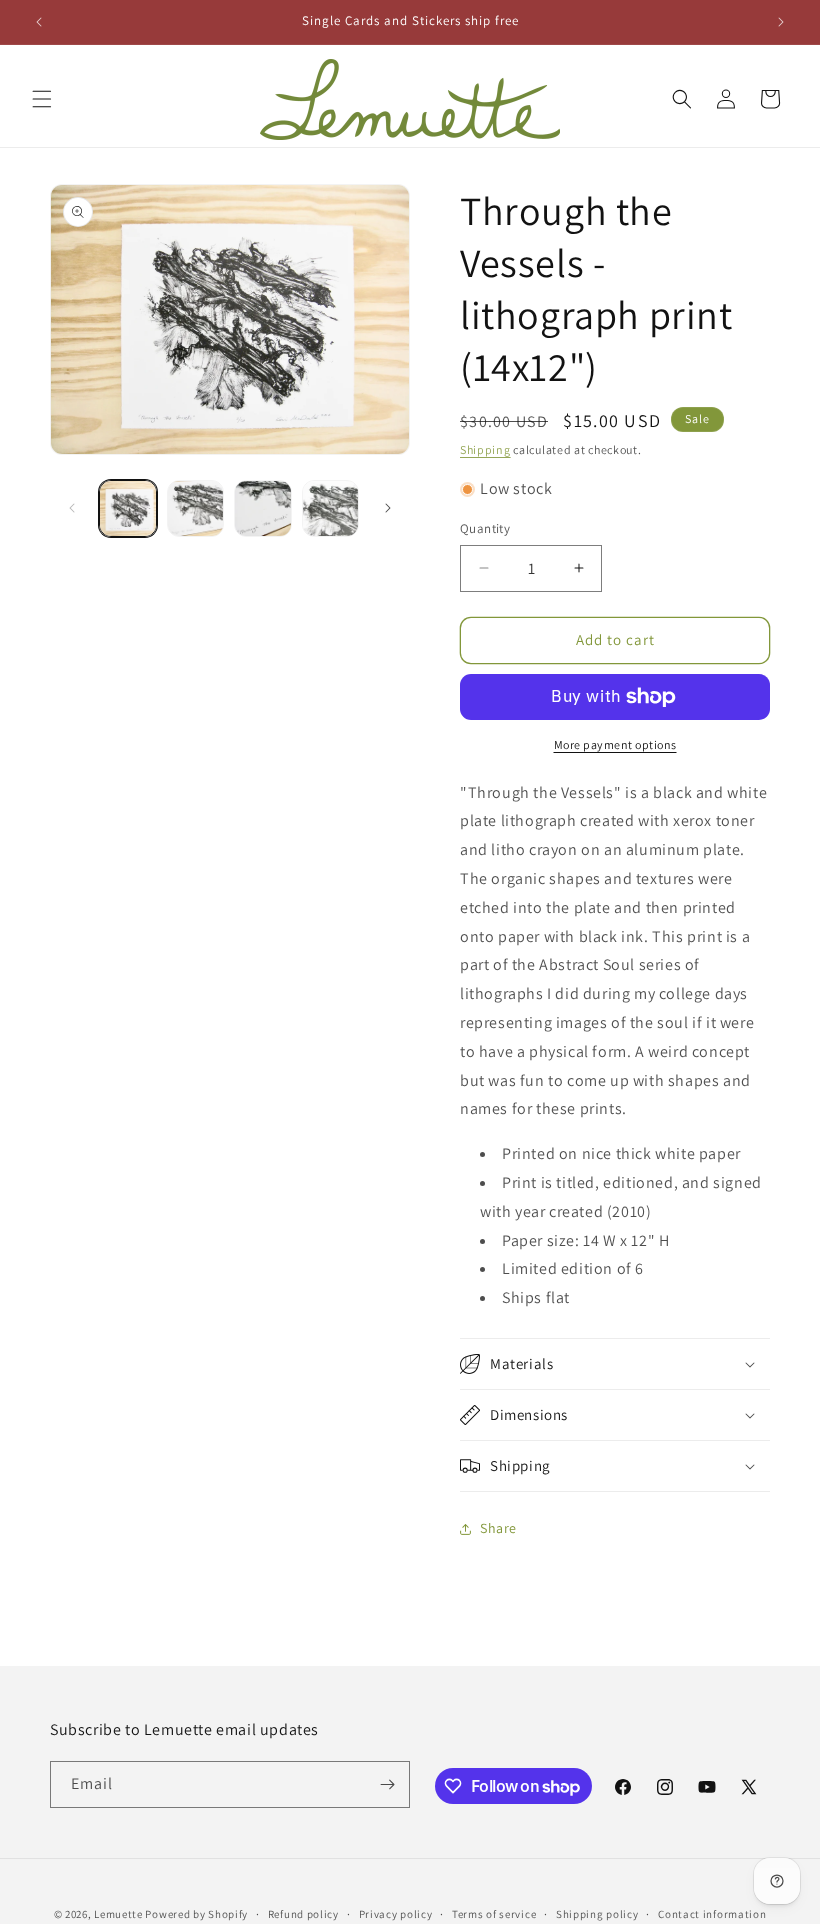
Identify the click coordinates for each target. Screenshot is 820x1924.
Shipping (485, 449)
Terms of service (494, 1914)
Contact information (712, 1914)
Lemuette (118, 1914)
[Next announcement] (781, 22)
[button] (42, 99)
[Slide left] (72, 508)
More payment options (615, 744)
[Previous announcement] (39, 22)
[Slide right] (388, 508)
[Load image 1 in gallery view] (128, 509)
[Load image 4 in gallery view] (331, 509)
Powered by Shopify (196, 1914)
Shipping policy (597, 1914)
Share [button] (498, 1528)
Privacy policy (396, 1914)
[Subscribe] (387, 1784)
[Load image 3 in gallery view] (263, 509)
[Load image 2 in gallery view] (196, 509)
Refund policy (303, 1914)
